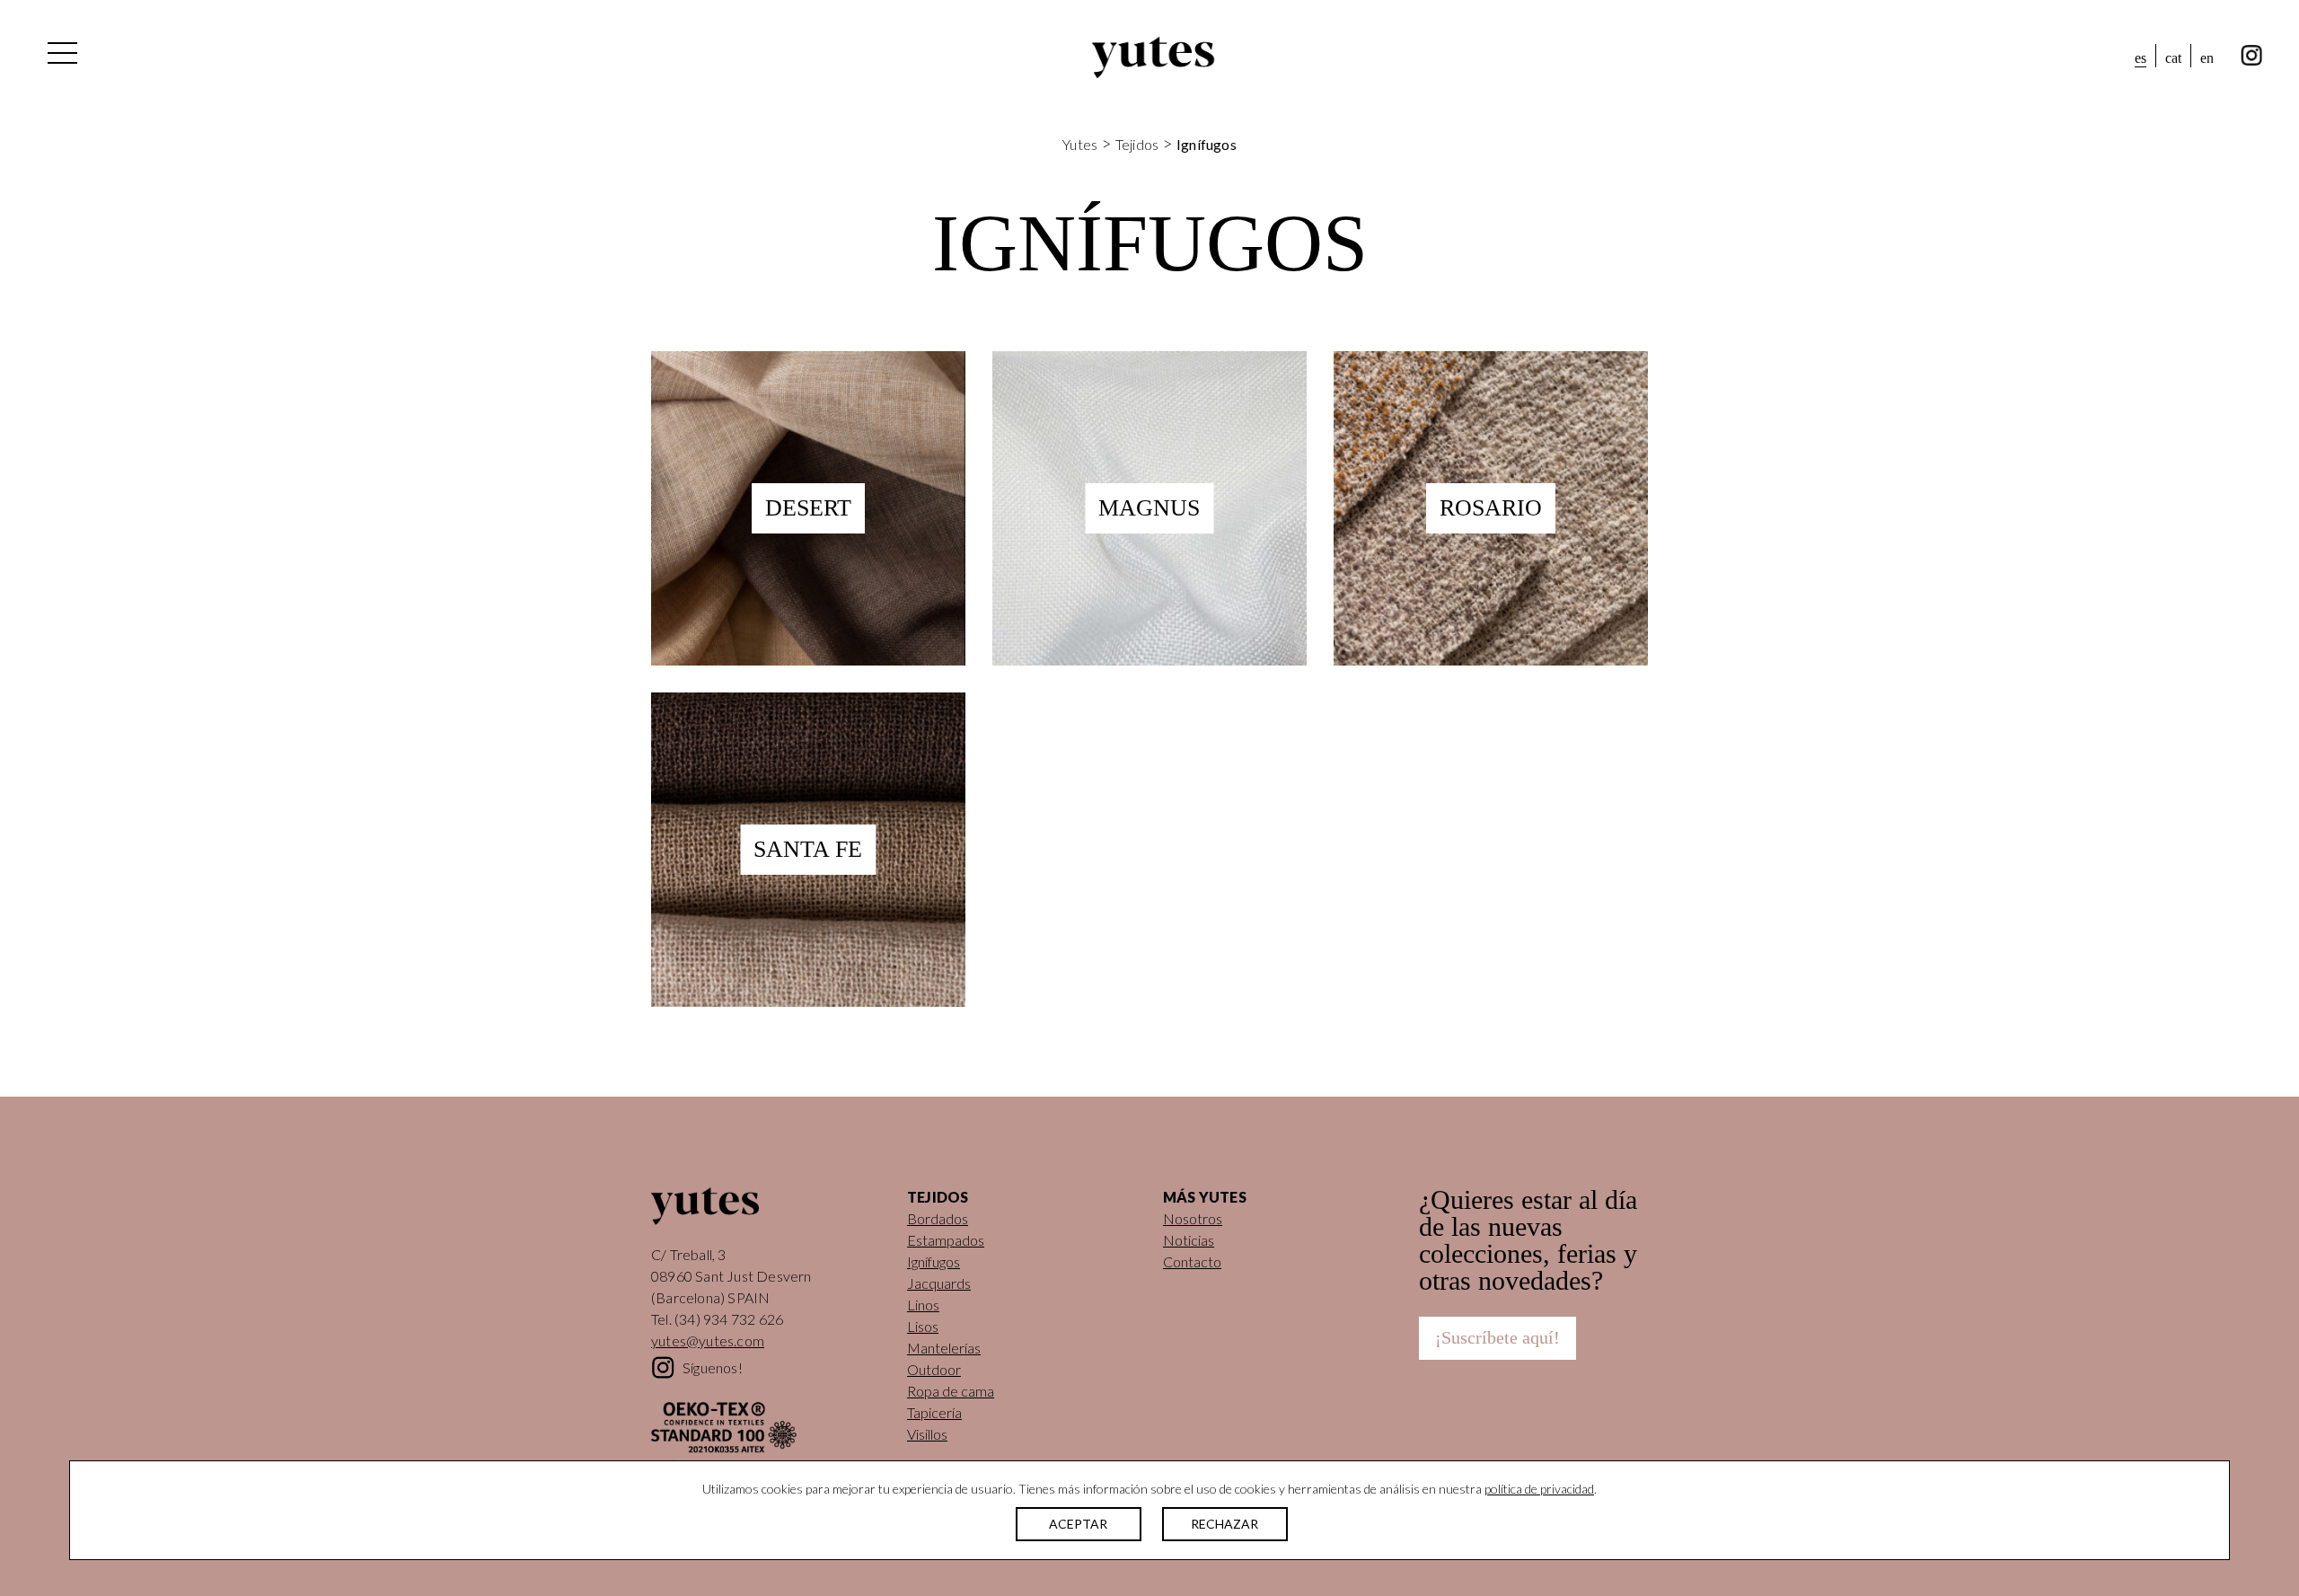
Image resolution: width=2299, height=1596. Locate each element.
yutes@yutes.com (708, 1340)
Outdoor (934, 1369)
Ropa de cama (951, 1391)
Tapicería (934, 1412)
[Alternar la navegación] (61, 57)
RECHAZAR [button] (1224, 1524)
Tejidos (1137, 144)
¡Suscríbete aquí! (1497, 1337)
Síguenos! (713, 1367)
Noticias (1189, 1240)
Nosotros (1193, 1218)
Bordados (938, 1218)
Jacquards (939, 1283)
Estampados (946, 1240)
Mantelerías (944, 1348)
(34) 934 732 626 (729, 1319)
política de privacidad (1539, 1489)
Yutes (1153, 57)
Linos (923, 1305)
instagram (2252, 56)
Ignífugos (934, 1261)
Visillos (927, 1434)
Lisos (923, 1326)
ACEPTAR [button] (1078, 1524)
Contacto (1192, 1261)
